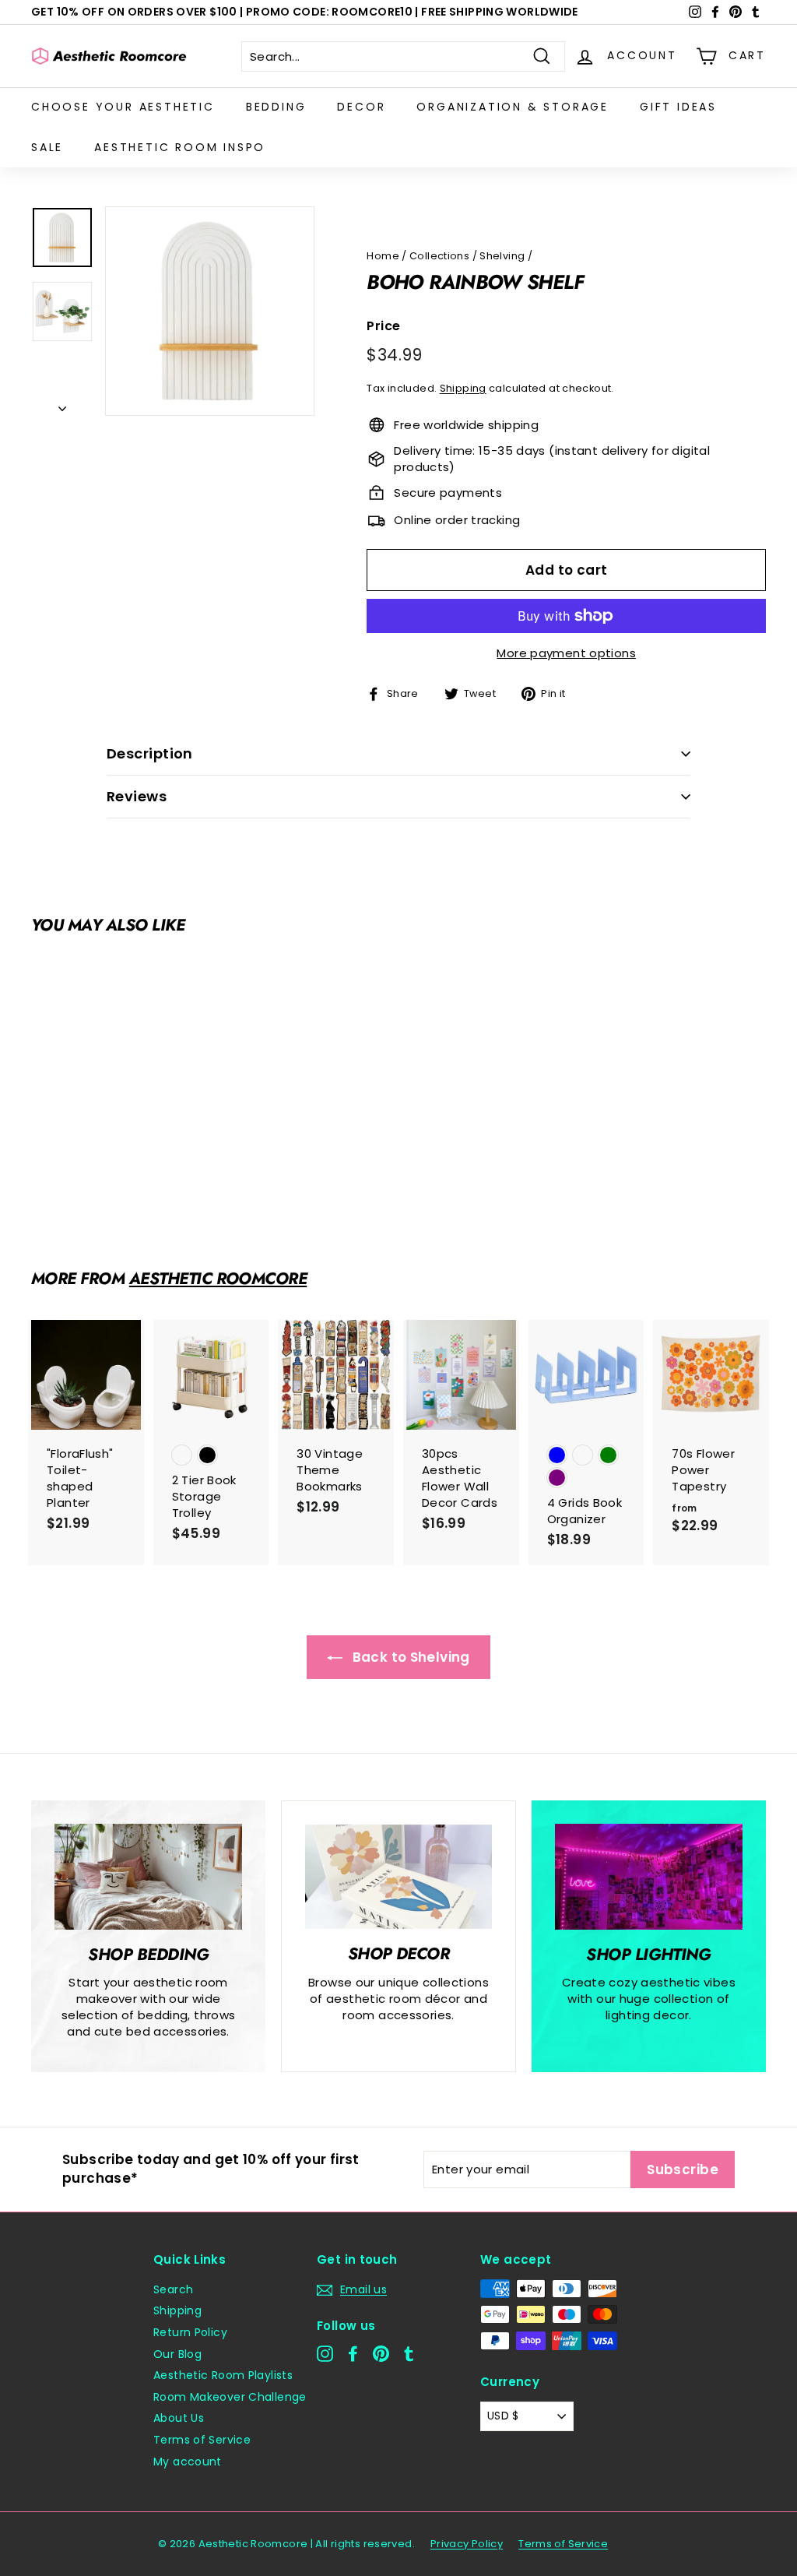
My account (188, 2462)
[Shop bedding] (148, 1877)
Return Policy (190, 2332)
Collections (439, 256)
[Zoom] (210, 311)
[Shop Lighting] (649, 1877)
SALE (47, 147)
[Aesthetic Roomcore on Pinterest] (381, 2354)
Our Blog (177, 2354)
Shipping (463, 388)
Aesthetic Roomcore (218, 1279)
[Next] (62, 404)
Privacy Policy (467, 2544)
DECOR (361, 107)
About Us (179, 2418)
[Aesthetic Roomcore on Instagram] (325, 2354)
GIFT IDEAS (678, 107)
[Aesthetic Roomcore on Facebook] (353, 2354)
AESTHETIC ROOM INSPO (180, 147)
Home (383, 256)
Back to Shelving (409, 1657)
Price (383, 326)
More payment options (566, 653)
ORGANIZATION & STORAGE (513, 107)
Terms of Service (202, 2440)
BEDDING (276, 107)
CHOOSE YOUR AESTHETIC (123, 107)
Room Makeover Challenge (230, 2397)
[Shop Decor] (398, 1877)
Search (173, 2289)
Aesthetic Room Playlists (223, 2375)
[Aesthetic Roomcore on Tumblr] (409, 2354)
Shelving (502, 256)
